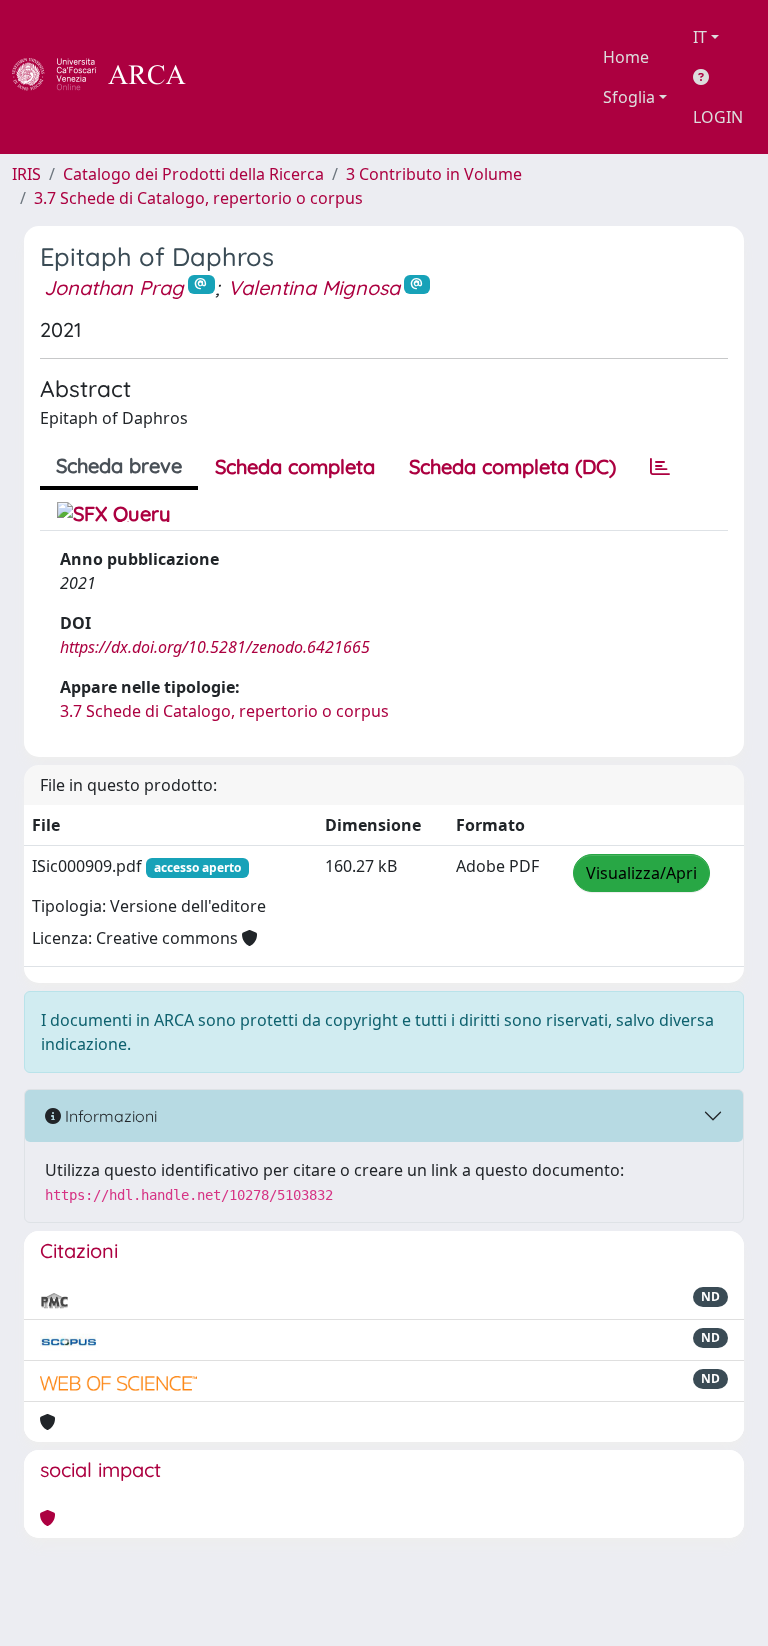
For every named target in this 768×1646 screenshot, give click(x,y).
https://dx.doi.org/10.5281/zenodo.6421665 (215, 647)
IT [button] (700, 37)
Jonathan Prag (114, 287)
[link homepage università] (240, 77)
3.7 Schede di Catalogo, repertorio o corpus (198, 198)
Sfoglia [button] (629, 97)
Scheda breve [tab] (119, 465)
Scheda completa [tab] (295, 466)
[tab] (660, 467)
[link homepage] (110, 77)
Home (626, 57)
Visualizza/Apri (641, 873)
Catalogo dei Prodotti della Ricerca (193, 174)
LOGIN (718, 117)
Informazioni (109, 1116)
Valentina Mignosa (314, 287)
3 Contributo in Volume (434, 174)
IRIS (26, 174)
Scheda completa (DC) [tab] (512, 466)
